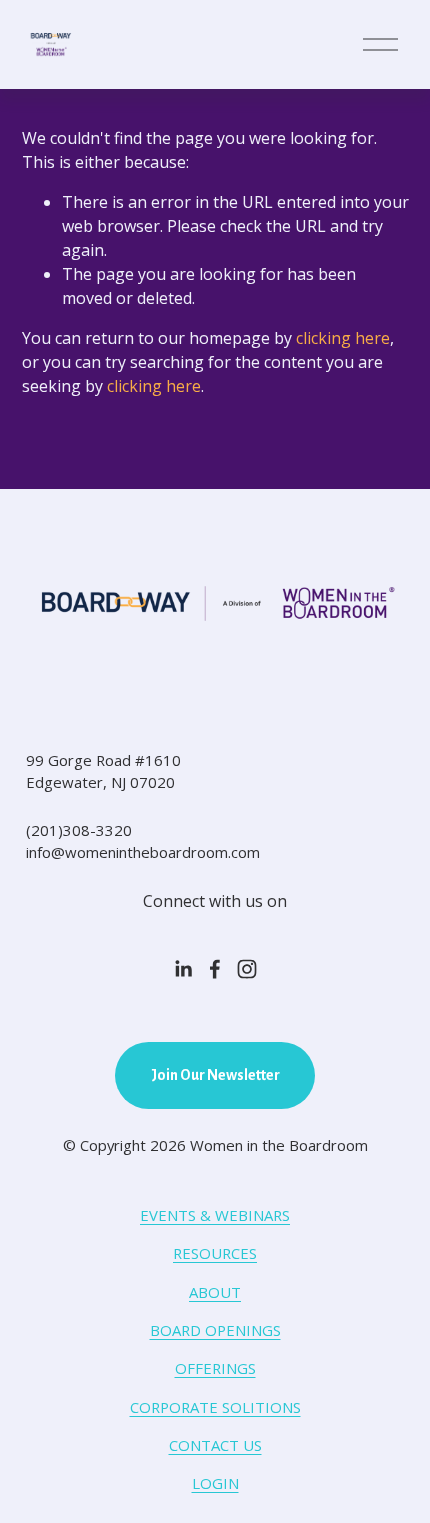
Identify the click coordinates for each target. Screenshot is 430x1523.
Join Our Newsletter (215, 1075)
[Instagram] (247, 969)
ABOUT (215, 1292)
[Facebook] (215, 969)
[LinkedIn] (183, 969)
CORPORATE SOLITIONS (215, 1407)
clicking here (343, 338)
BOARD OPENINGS (215, 1330)
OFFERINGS (215, 1368)
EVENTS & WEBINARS (215, 1215)
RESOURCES (215, 1253)
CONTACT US (215, 1445)
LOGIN (215, 1483)
